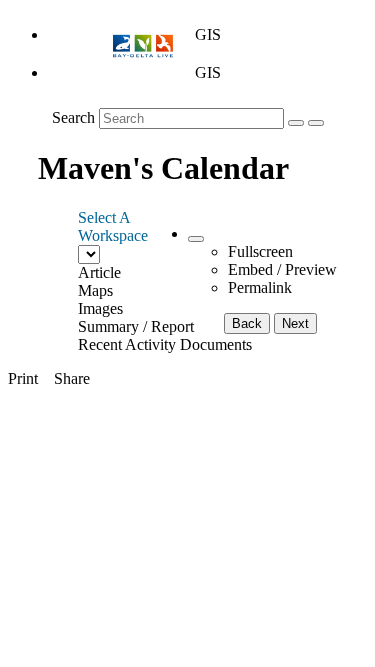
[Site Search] (296, 123)
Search (73, 117)
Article (99, 272)
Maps (95, 290)
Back (247, 323)
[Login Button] (316, 123)
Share (72, 378)
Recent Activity (127, 344)
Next (295, 323)
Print (23, 378)
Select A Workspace (113, 226)
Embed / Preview (282, 269)
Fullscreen (260, 251)
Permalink (260, 287)
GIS (208, 34)
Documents (216, 344)
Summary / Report (136, 326)
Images (100, 308)
